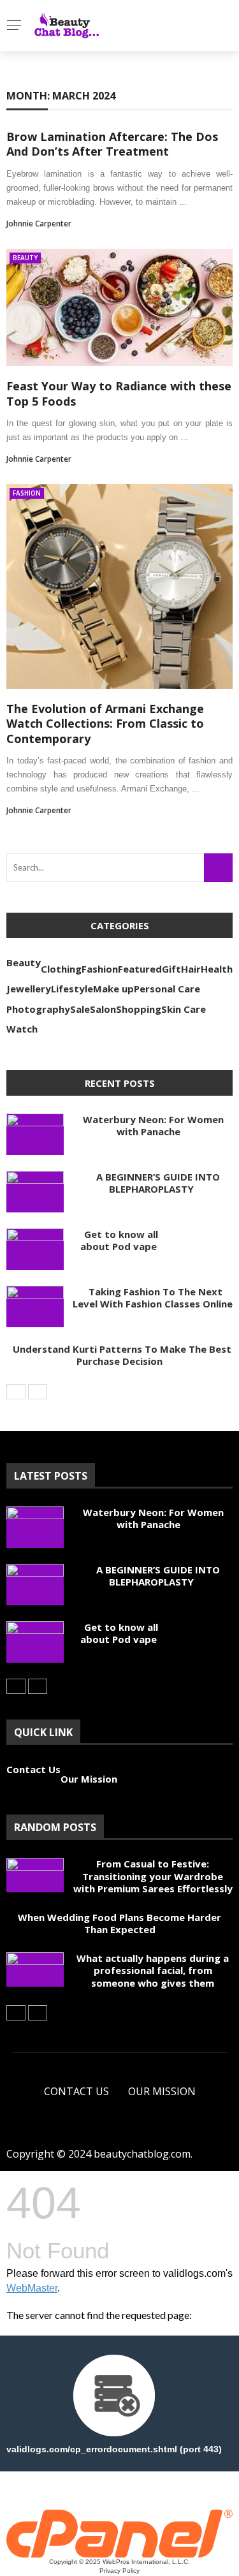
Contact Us (33, 1769)
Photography (38, 1009)
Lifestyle (72, 989)
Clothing (61, 969)
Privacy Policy (119, 2571)
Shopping (139, 1009)
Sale (80, 1009)
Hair (191, 969)
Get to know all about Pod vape (119, 1240)
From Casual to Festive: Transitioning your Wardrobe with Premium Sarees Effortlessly (153, 1876)
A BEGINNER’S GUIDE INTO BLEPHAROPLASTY (152, 1183)
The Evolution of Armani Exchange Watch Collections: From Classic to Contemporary (105, 724)
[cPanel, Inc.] (119, 2533)
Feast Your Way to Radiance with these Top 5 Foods (119, 393)
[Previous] (16, 1392)
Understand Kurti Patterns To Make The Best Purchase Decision (119, 1355)
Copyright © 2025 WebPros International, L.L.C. (119, 2562)
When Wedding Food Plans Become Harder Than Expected (119, 1924)
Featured (140, 969)
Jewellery (29, 989)
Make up (113, 989)
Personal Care (167, 989)
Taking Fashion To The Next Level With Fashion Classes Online (153, 1298)
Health (217, 969)
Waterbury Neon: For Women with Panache (148, 1126)
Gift (171, 969)
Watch (22, 1029)
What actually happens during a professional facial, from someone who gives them (153, 1970)
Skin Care (184, 1009)
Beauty (25, 258)
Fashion (27, 493)
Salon (103, 1009)
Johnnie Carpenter (39, 224)
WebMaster (32, 2288)
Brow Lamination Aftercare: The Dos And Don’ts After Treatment (112, 144)
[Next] (38, 1392)
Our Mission (89, 1779)
